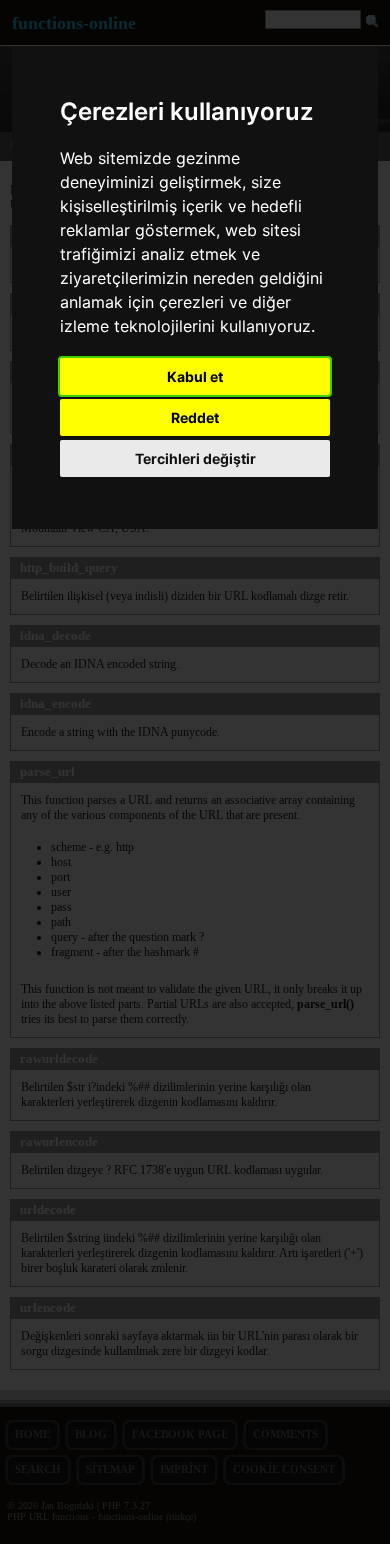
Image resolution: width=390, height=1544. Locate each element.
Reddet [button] (195, 417)
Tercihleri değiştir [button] (195, 458)
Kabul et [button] (195, 376)
